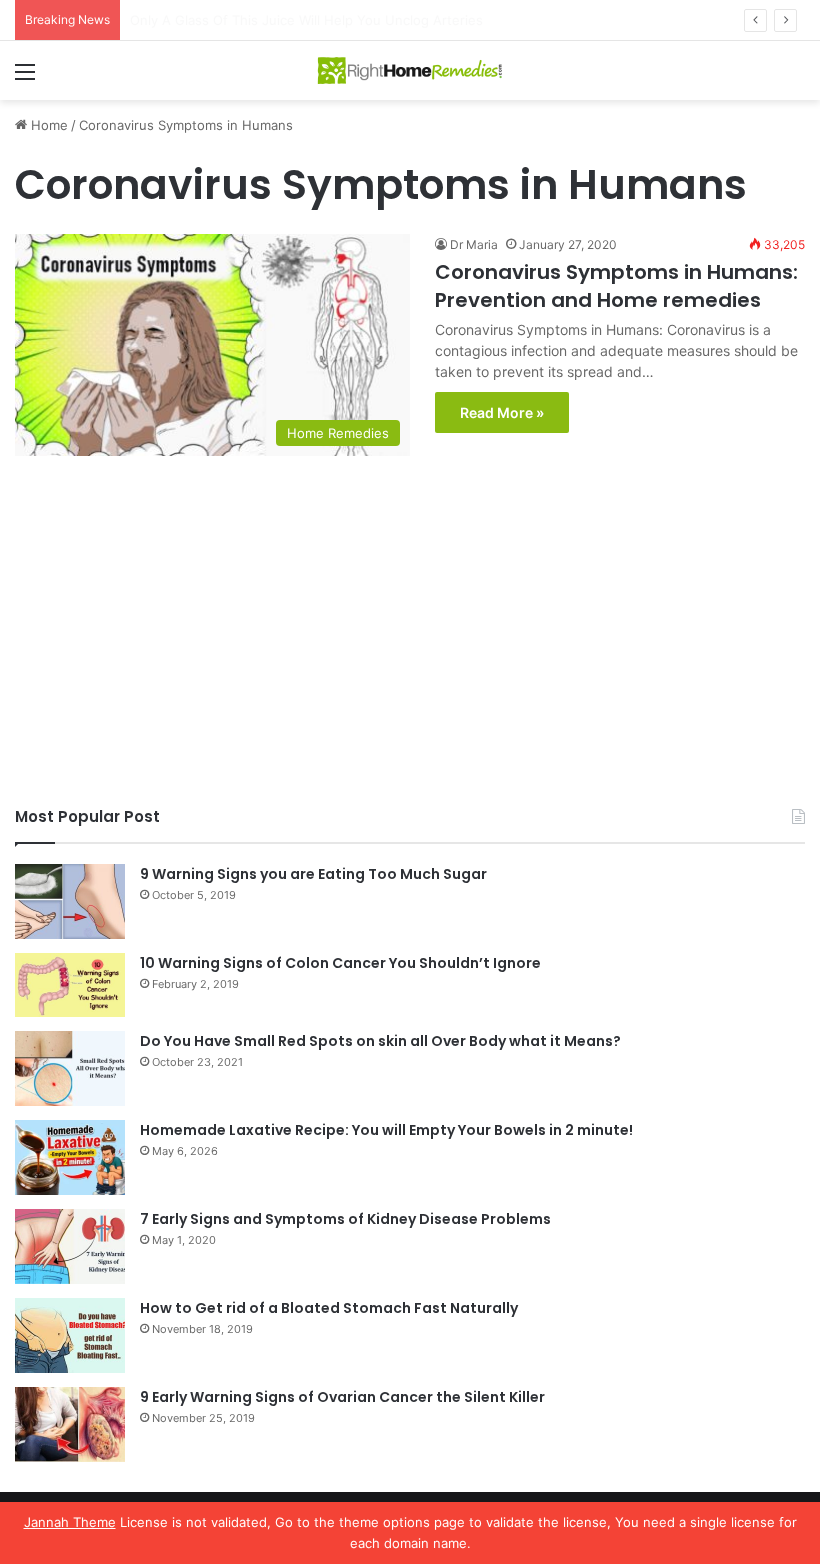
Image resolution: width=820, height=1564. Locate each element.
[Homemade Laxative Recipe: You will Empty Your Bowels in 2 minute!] (70, 1157)
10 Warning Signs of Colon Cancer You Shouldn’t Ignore (340, 963)
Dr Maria (474, 244)
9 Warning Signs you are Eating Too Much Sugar (313, 874)
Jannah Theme (70, 1522)
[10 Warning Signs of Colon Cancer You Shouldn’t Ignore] (70, 985)
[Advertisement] (410, 636)
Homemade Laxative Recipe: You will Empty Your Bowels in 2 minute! (386, 1130)
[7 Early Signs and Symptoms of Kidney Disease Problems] (70, 1246)
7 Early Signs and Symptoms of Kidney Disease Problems (345, 1219)
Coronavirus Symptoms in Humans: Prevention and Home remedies (616, 286)
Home (47, 125)
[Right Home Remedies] (410, 70)
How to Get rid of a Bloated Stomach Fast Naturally (329, 1308)
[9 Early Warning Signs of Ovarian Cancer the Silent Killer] (70, 1424)
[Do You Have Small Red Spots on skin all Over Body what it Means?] (70, 1068)
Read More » (502, 412)
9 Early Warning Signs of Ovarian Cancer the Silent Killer (342, 1397)
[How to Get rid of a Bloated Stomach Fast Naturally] (70, 1335)
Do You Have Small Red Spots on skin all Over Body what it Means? (380, 1041)
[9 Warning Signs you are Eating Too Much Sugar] (70, 901)
